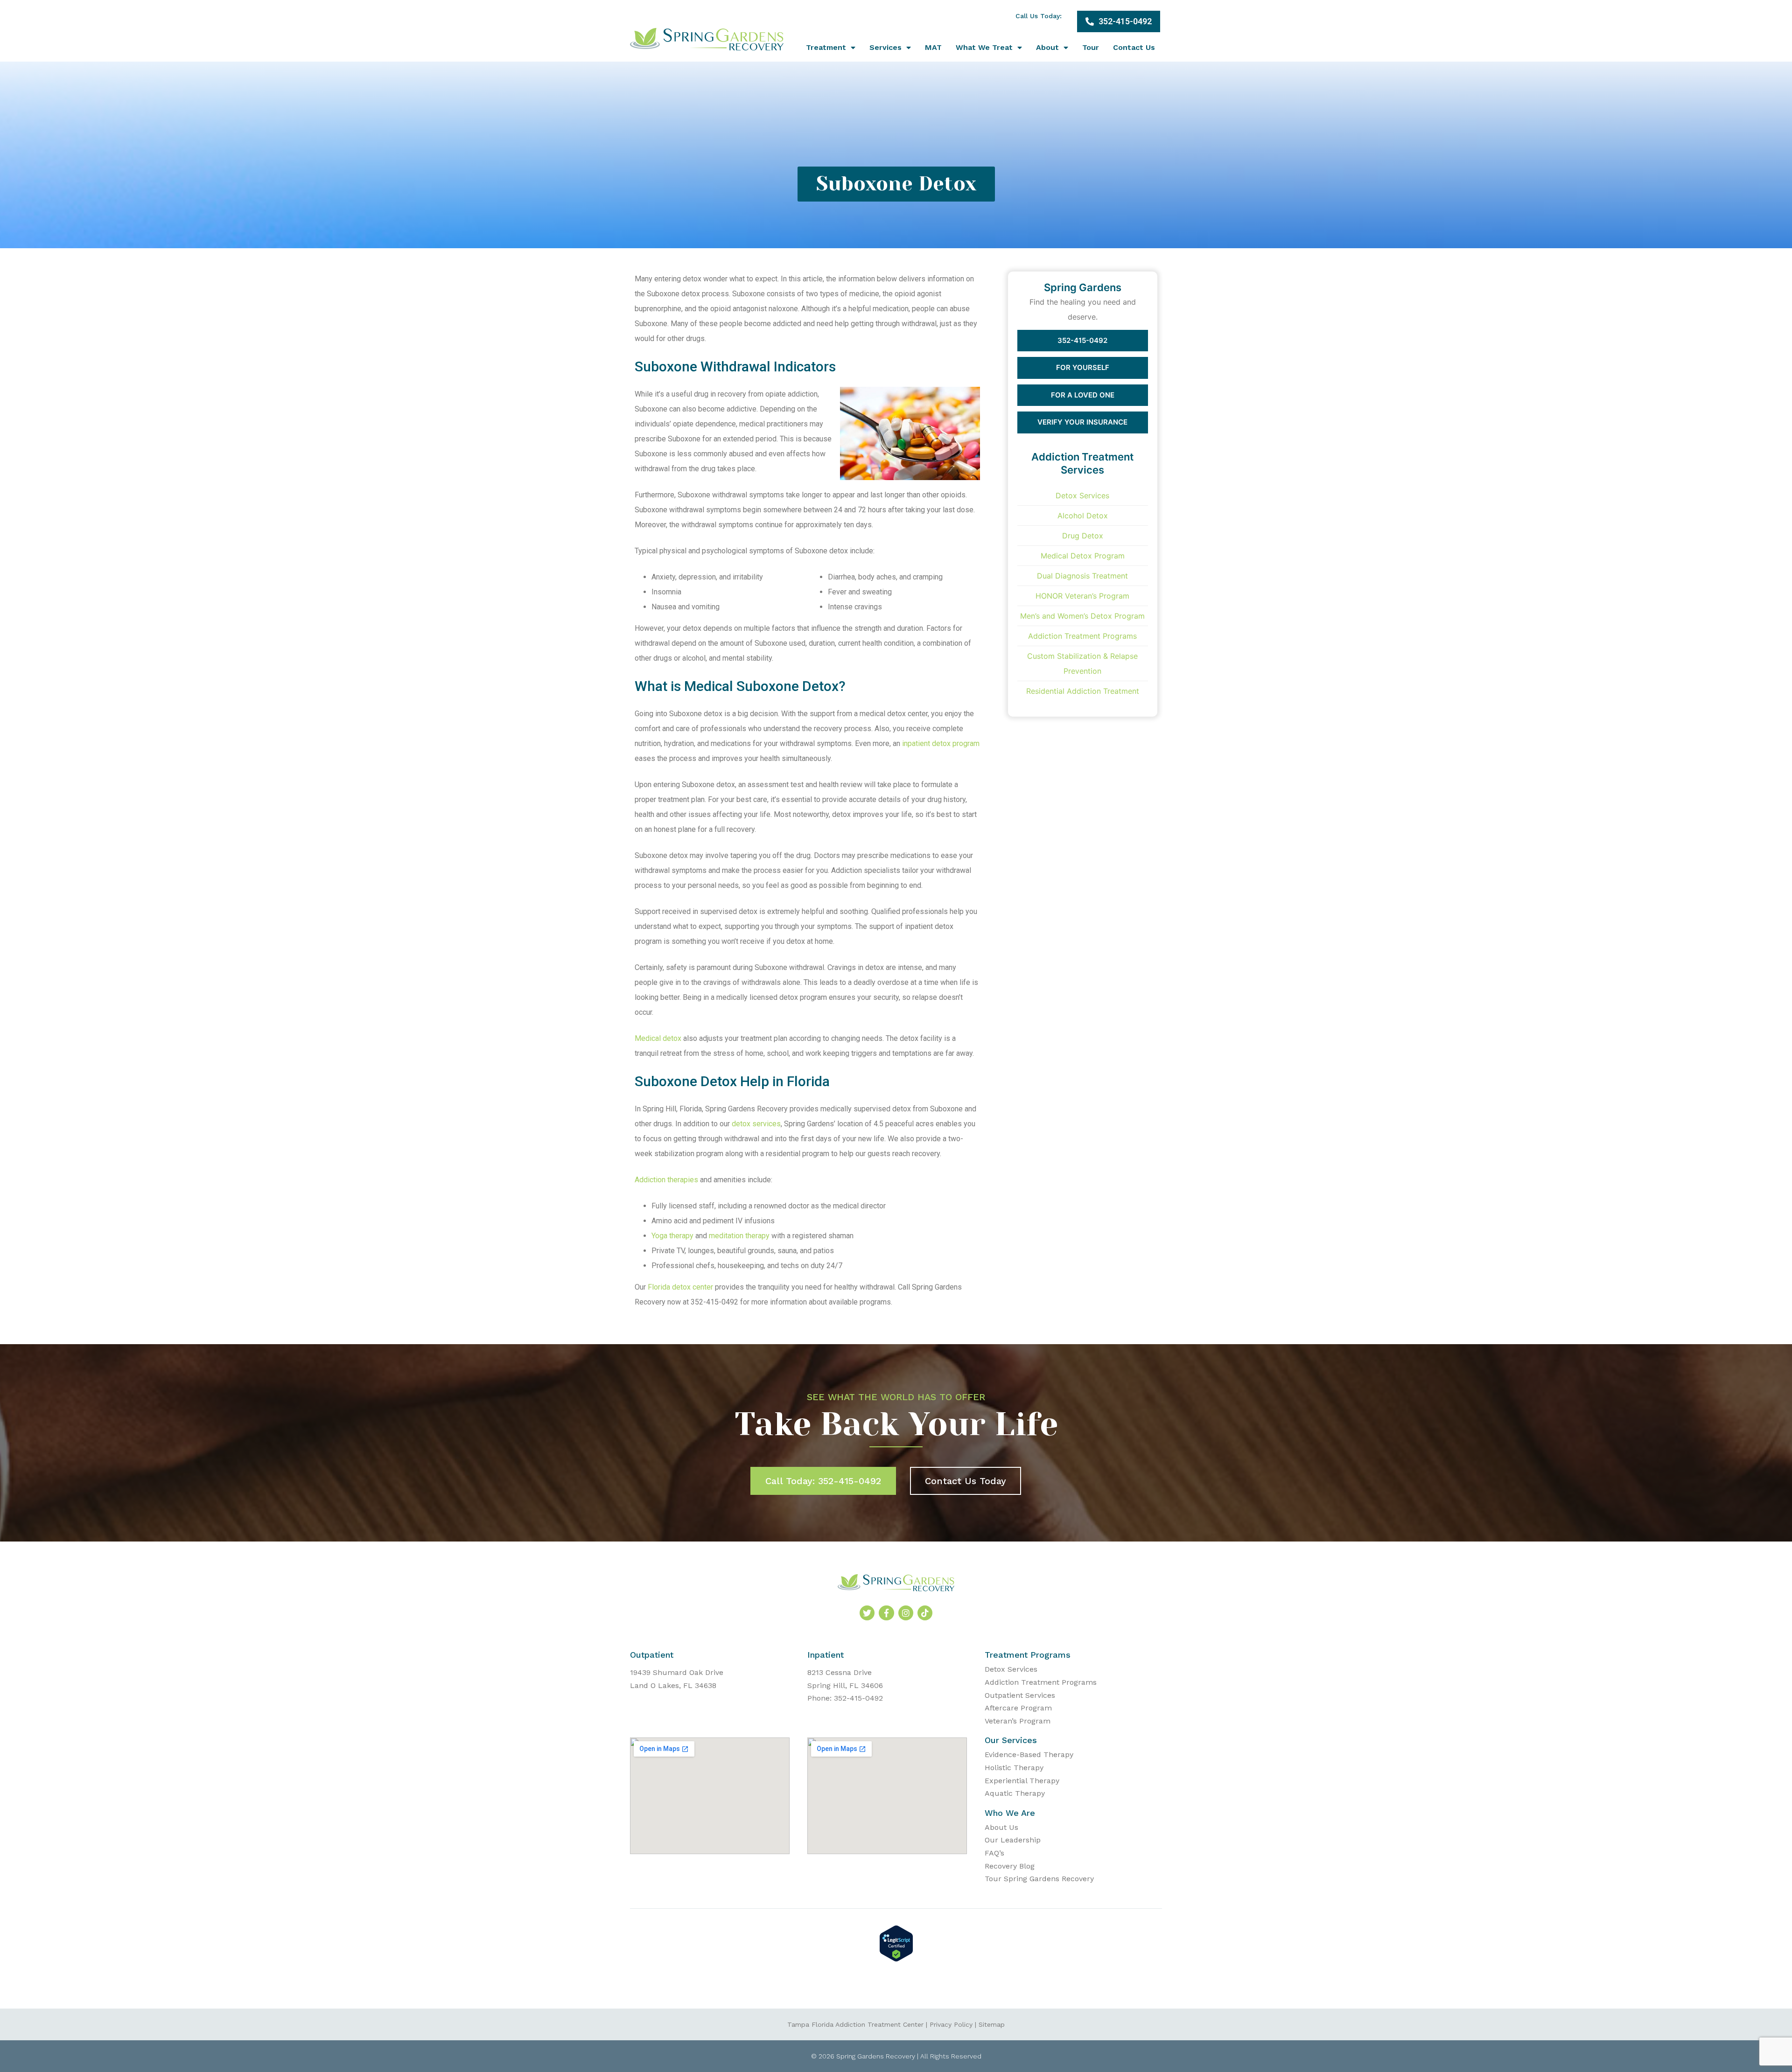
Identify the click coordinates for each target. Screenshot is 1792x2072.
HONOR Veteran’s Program (1082, 596)
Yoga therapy (672, 1236)
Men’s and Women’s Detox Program (1082, 616)
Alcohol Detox (1083, 516)
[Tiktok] (925, 1613)
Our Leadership (1013, 1840)
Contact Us (1134, 47)
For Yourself (1083, 367)
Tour (1091, 47)
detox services (756, 1124)
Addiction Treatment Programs (1082, 636)
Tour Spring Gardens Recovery (1039, 1879)
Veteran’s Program (1018, 1721)
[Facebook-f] (886, 1613)
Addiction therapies (666, 1180)
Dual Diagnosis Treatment (1082, 576)
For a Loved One (1083, 395)
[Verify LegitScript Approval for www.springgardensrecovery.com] (896, 1959)
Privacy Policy (951, 2024)
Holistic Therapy (1014, 1768)
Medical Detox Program (1083, 556)
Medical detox (658, 1038)
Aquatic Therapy (1015, 1793)
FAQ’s (994, 1853)
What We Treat (984, 47)
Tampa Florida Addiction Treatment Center (855, 2024)
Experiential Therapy (1022, 1781)
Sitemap (992, 2024)
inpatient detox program (941, 743)
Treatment (826, 47)
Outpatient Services (1020, 1695)
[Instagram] (906, 1613)
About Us (1001, 1827)
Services (885, 47)
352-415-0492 (1082, 340)
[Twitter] (867, 1613)
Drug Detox (1083, 536)
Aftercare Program (1018, 1708)
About (1047, 47)
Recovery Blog (1010, 1866)
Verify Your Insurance (1082, 422)
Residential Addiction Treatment (1083, 691)
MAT (933, 47)
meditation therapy (739, 1236)
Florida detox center (680, 1287)
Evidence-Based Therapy (1029, 1755)
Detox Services (1082, 495)
